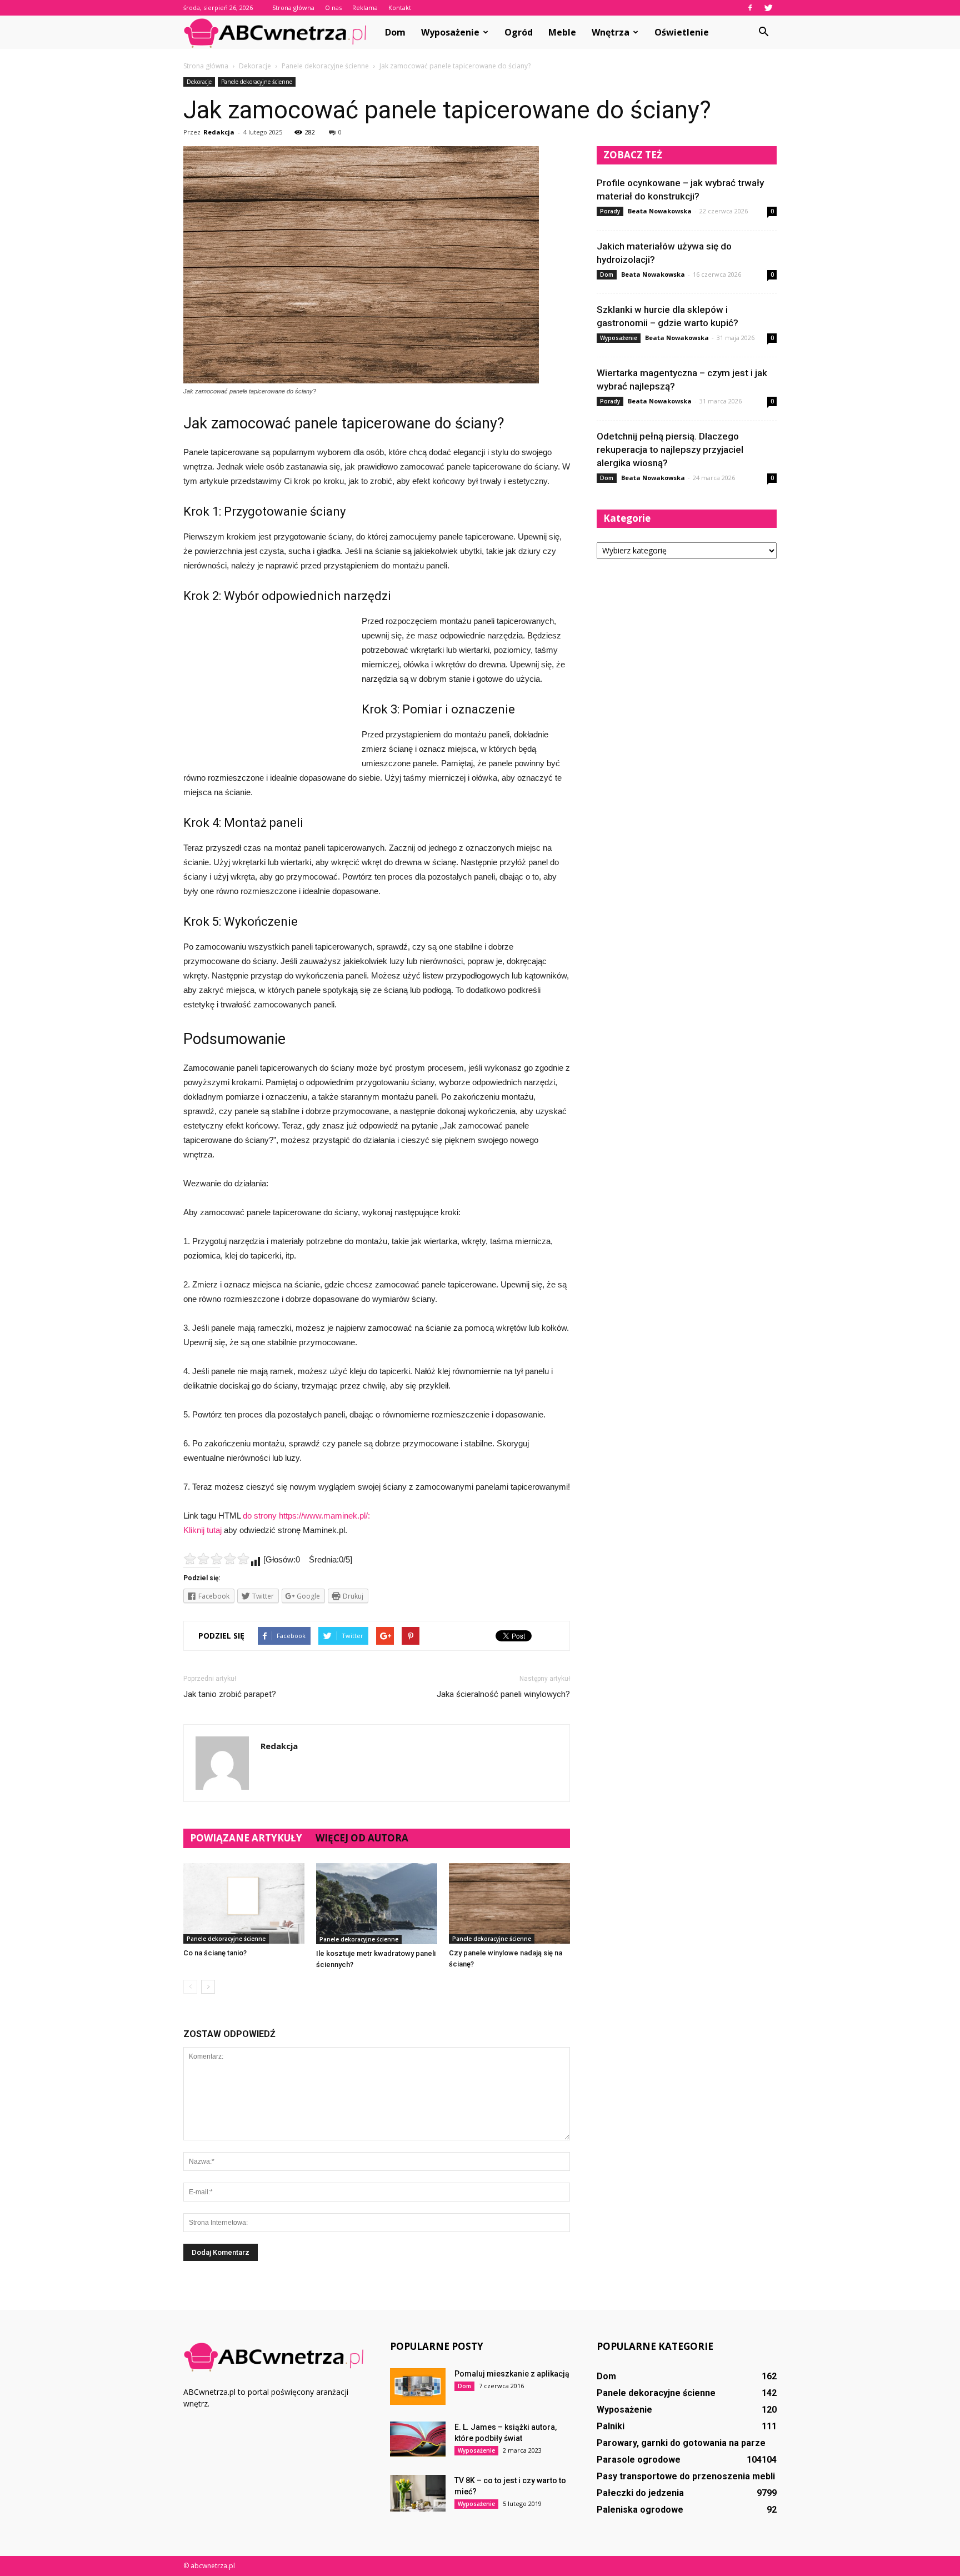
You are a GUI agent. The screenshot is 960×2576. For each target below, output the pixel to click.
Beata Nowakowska (660, 211)
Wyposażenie (450, 32)
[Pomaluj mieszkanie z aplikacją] (418, 2387)
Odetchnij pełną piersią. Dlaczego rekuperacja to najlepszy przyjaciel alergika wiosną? (670, 450)
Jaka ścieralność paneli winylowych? (503, 1694)
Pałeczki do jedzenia (640, 2493)
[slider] (217, 1559)
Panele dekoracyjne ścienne (257, 82)
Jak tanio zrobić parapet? (230, 1694)
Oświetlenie (682, 32)
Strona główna (293, 8)
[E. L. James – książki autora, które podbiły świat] (418, 2439)
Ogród (519, 32)
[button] (763, 32)
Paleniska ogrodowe (640, 2510)
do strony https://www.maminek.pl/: (306, 1516)
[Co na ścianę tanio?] (244, 1903)
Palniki (611, 2426)
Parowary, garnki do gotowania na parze (681, 2443)
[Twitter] (768, 8)
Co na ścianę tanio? (215, 1953)
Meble (562, 32)
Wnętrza (611, 32)
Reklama (365, 8)
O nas (333, 8)
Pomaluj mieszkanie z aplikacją (512, 2374)
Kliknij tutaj (202, 1530)
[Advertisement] (267, 688)
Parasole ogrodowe (639, 2460)
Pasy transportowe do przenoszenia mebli (686, 2476)
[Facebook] (750, 8)
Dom (395, 32)
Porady (610, 211)
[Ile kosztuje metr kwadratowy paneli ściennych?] (377, 1904)
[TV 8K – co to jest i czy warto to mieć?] (418, 2493)
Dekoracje (199, 82)
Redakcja (219, 132)
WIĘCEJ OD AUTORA (362, 1838)
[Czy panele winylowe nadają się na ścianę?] (509, 1903)
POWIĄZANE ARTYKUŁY (246, 1838)
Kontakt (400, 8)
